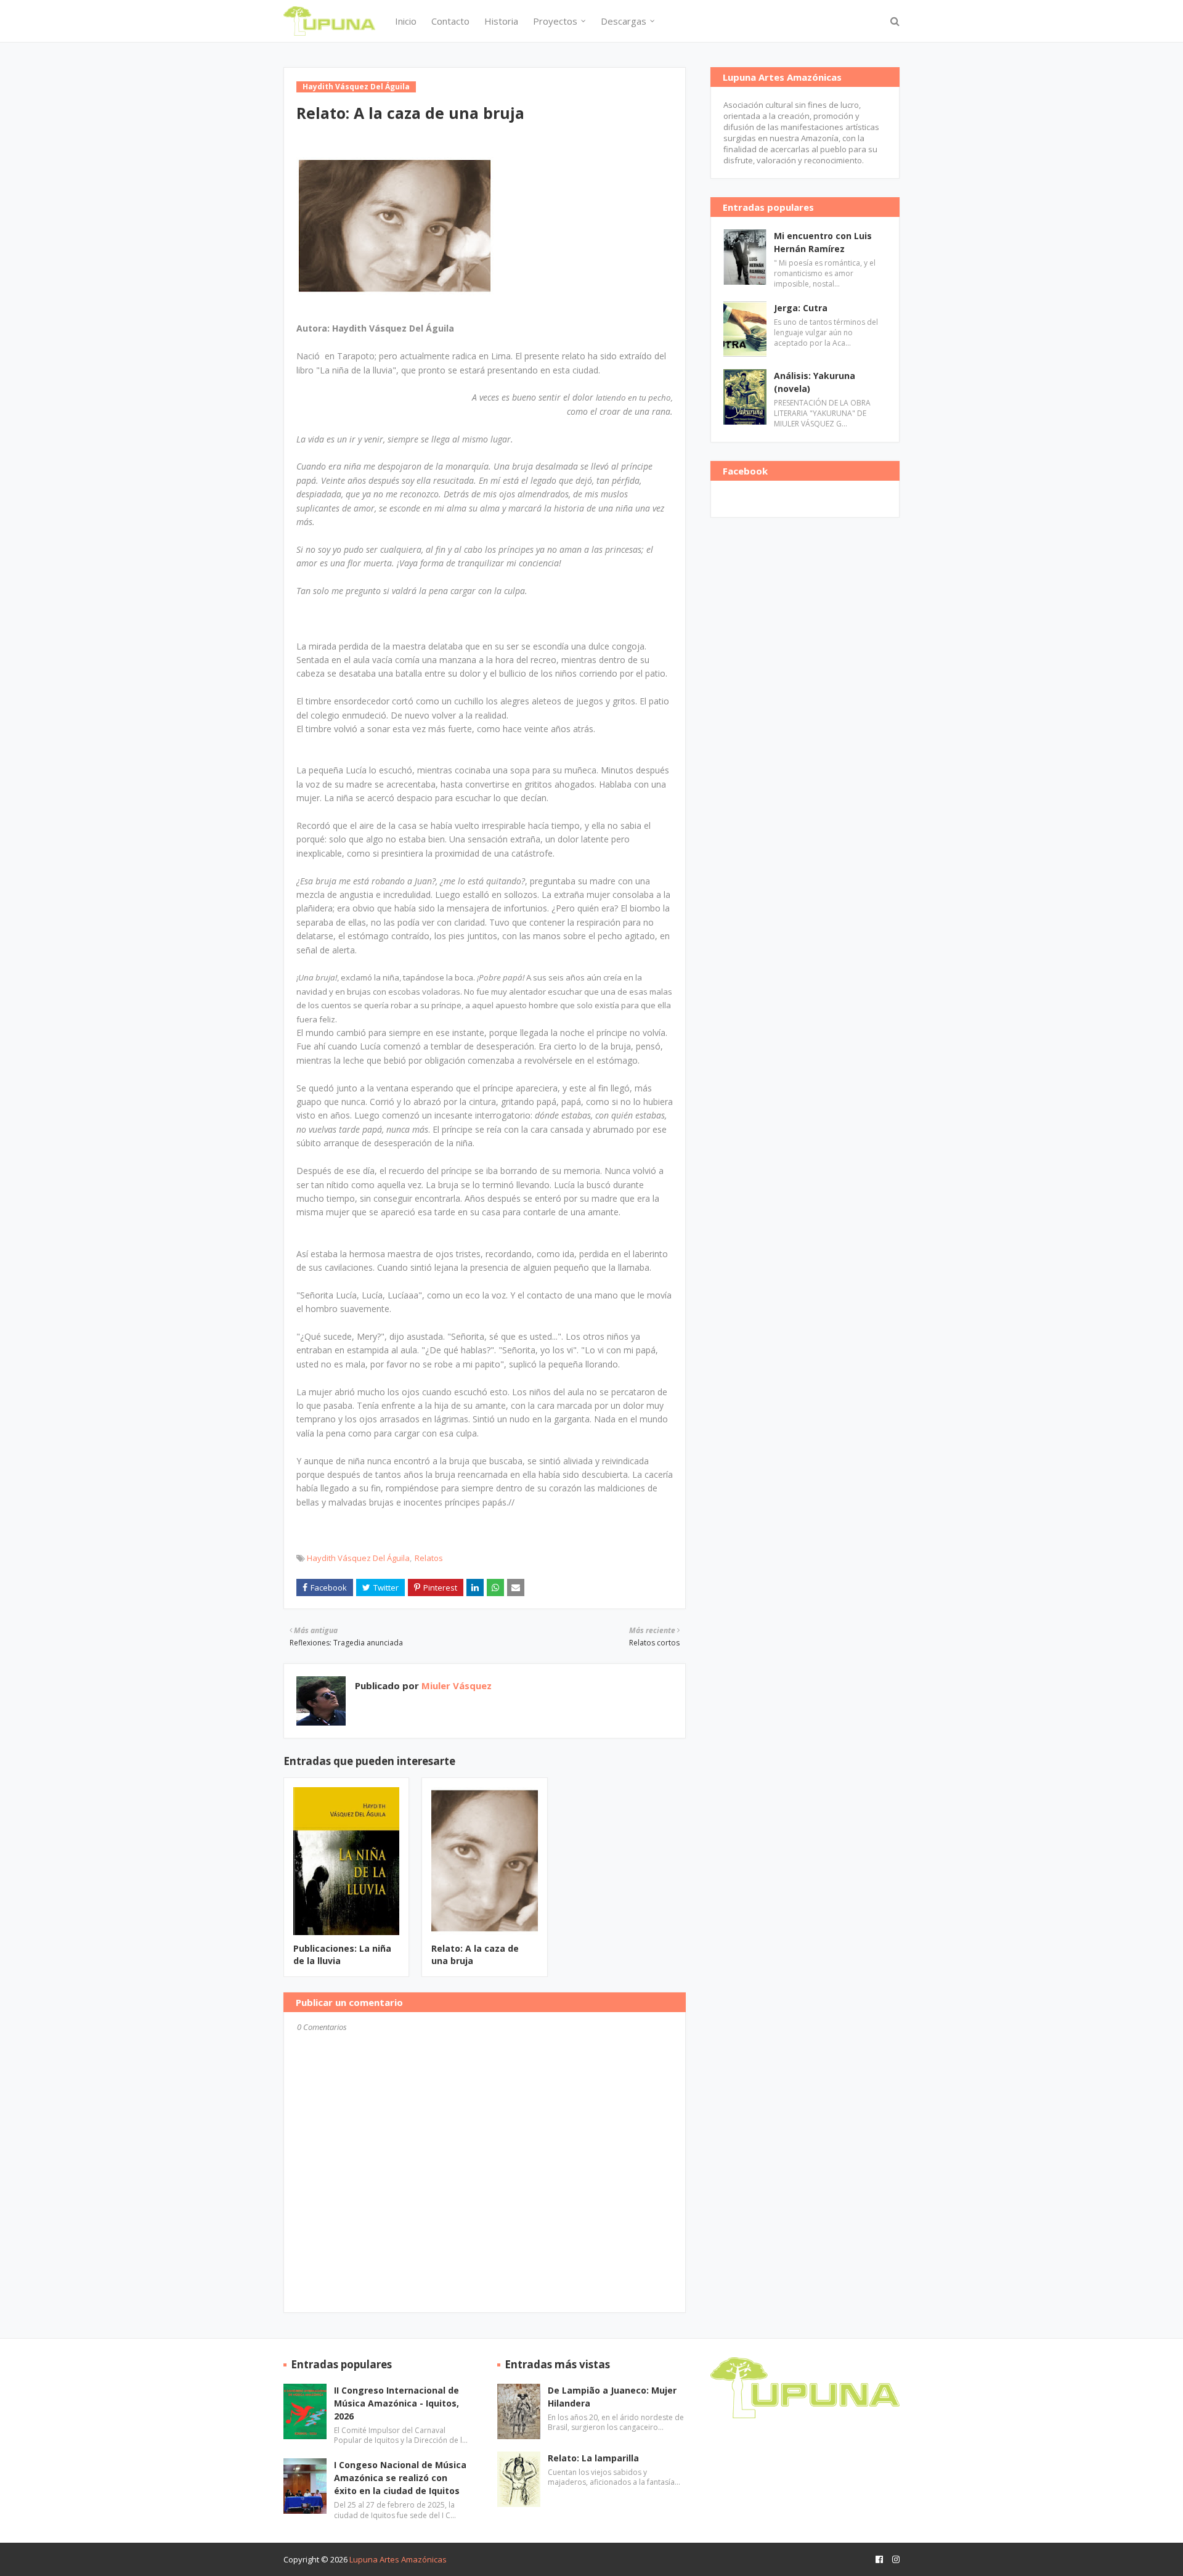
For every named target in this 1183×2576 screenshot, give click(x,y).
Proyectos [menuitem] (555, 21)
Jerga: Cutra (801, 308)
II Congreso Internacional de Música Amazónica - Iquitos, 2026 (396, 2403)
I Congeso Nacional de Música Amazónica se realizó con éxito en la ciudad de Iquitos (400, 2478)
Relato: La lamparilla (593, 2458)
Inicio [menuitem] (406, 21)
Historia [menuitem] (501, 21)
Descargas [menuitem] (624, 21)
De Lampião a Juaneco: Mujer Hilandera (612, 2397)
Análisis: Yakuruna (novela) (815, 382)
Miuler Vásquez (455, 1685)
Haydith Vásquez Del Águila (358, 1558)
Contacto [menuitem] (450, 21)
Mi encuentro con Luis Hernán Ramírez (823, 242)
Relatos (429, 1558)
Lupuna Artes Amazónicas (398, 2559)
